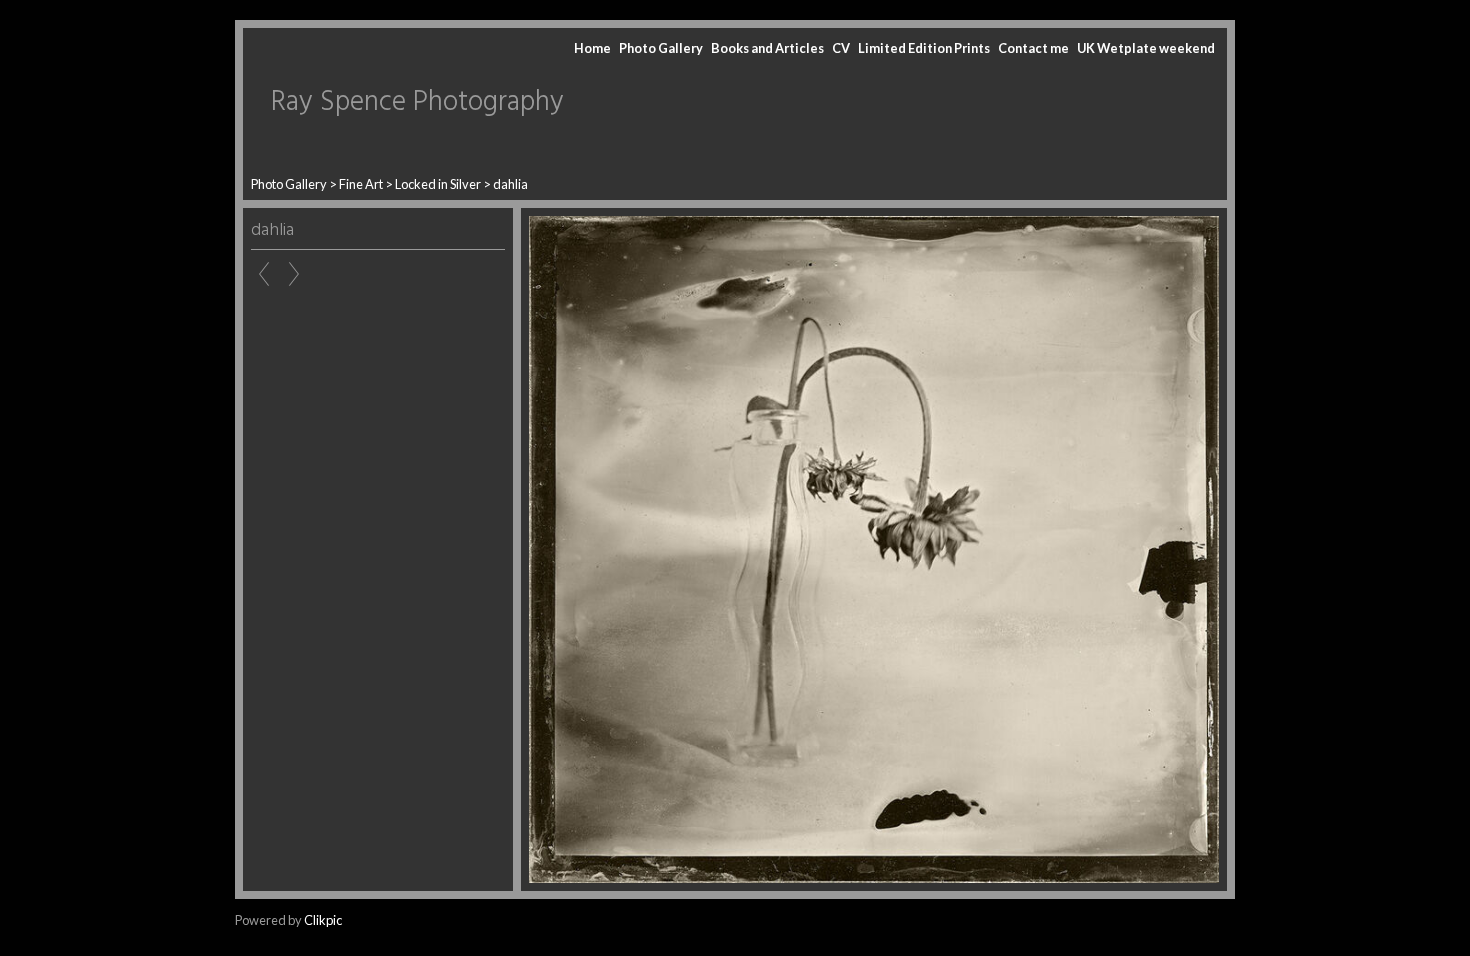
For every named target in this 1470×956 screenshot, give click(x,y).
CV (841, 48)
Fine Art (361, 184)
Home (592, 48)
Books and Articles (767, 48)
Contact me (1033, 48)
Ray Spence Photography (417, 102)
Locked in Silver (438, 184)
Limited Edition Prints (924, 48)
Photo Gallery (661, 48)
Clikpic (323, 920)
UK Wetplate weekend (1146, 48)
